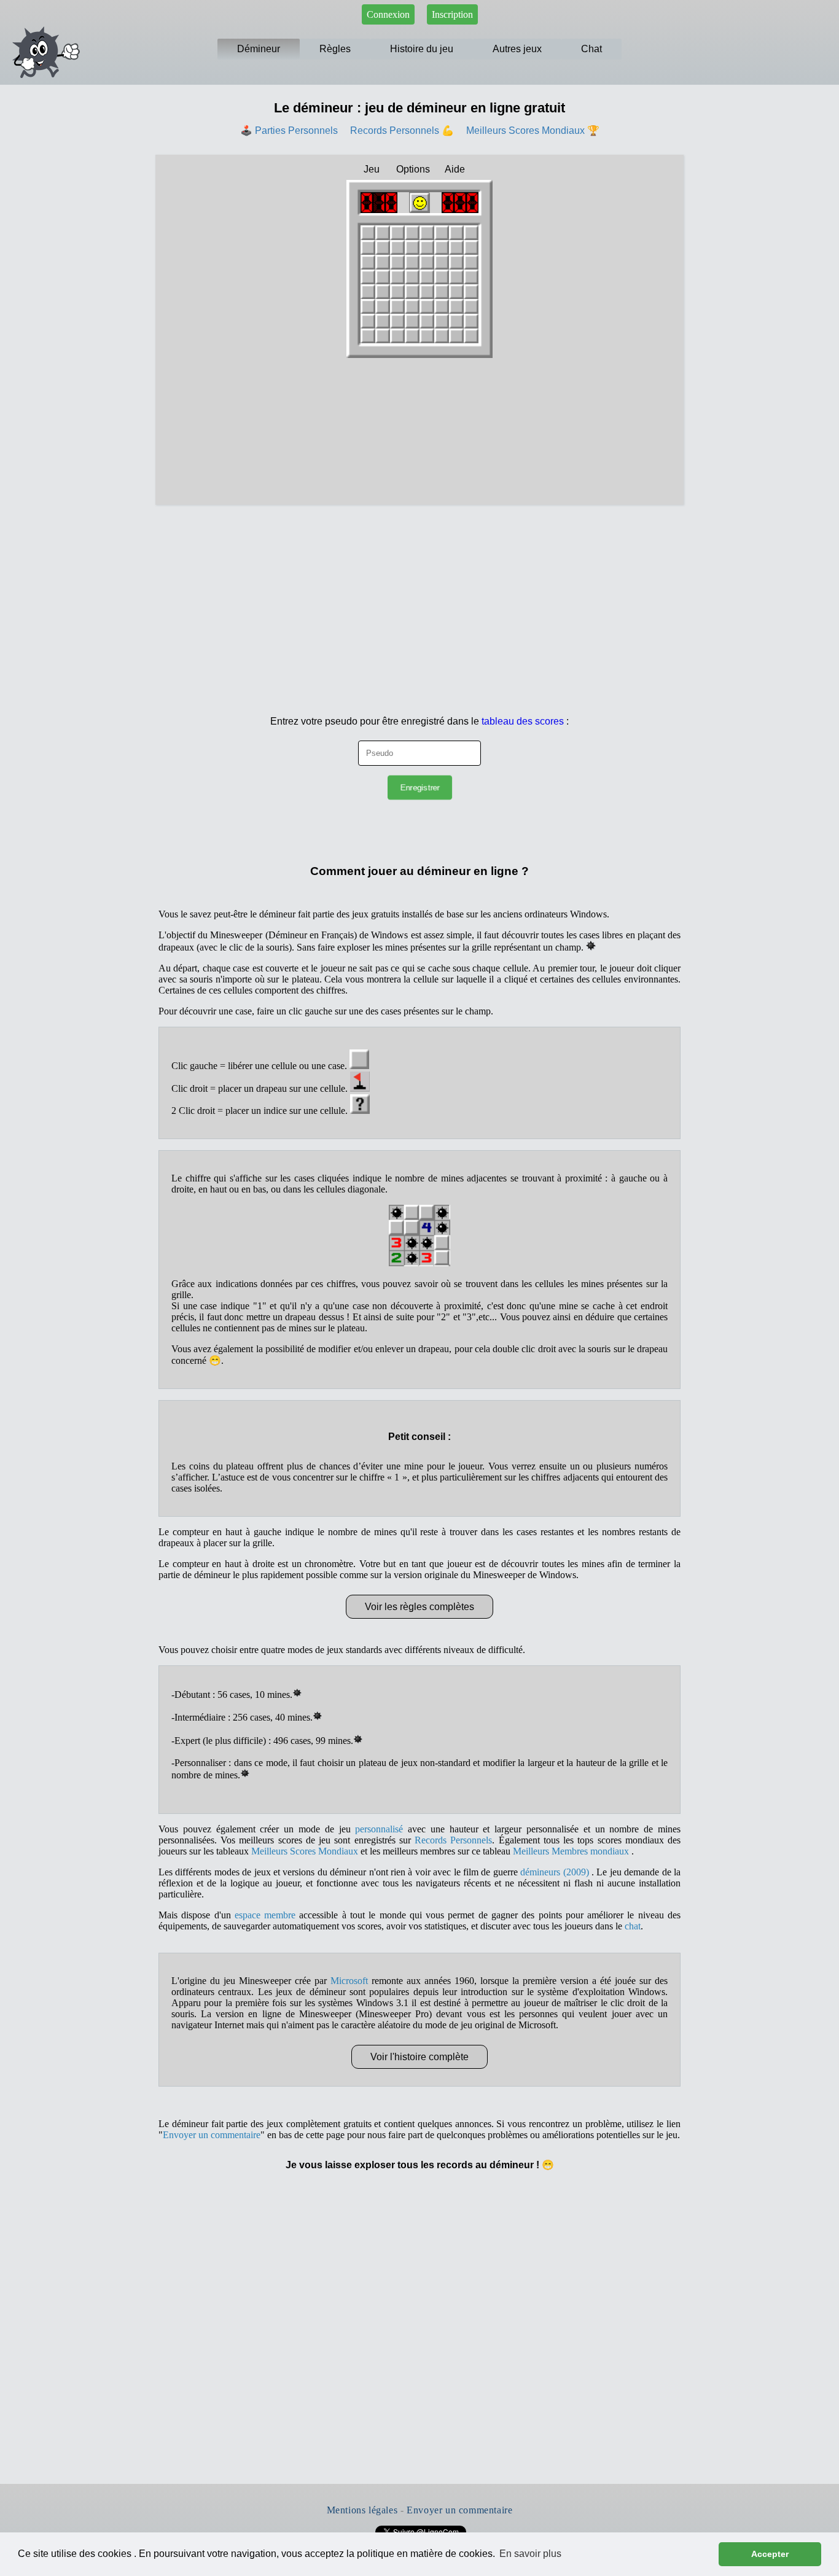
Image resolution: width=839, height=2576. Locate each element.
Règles (335, 49)
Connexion (388, 14)
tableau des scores (523, 721)
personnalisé (379, 1829)
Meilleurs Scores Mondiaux (305, 1851)
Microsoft (349, 1981)
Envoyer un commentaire (212, 2135)
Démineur (259, 49)
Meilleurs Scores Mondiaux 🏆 (533, 130)
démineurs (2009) (556, 1872)
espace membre (265, 1915)
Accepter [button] (770, 2554)
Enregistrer (419, 788)
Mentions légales (362, 2510)
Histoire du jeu (422, 49)
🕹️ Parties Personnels (289, 130)
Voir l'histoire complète (419, 2057)
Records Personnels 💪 (402, 130)
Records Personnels (453, 1840)
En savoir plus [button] (530, 2554)
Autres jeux (517, 49)
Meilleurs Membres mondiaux (572, 1851)
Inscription (452, 14)
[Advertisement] (419, 597)
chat (633, 1926)
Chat (591, 49)
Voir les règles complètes (419, 1607)
